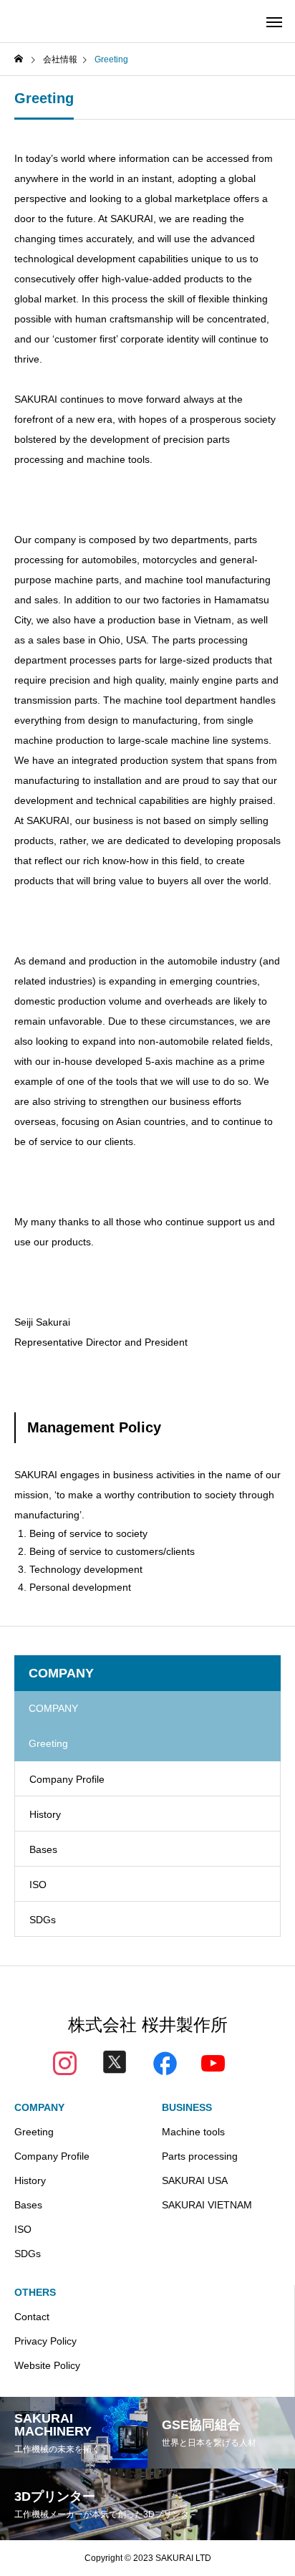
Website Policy (47, 2365)
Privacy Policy (45, 2341)
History (45, 1814)
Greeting (34, 2132)
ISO (38, 1885)
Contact (32, 2317)
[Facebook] (165, 2062)
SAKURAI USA (195, 2180)
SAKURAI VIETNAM (207, 2205)
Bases (43, 1849)
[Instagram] (65, 2062)
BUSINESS (187, 2107)
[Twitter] (115, 2065)
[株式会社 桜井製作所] (63, 21)
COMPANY (39, 2107)
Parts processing (200, 2156)
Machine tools (193, 2132)
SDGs (43, 1920)
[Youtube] (213, 2062)
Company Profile (67, 1779)
